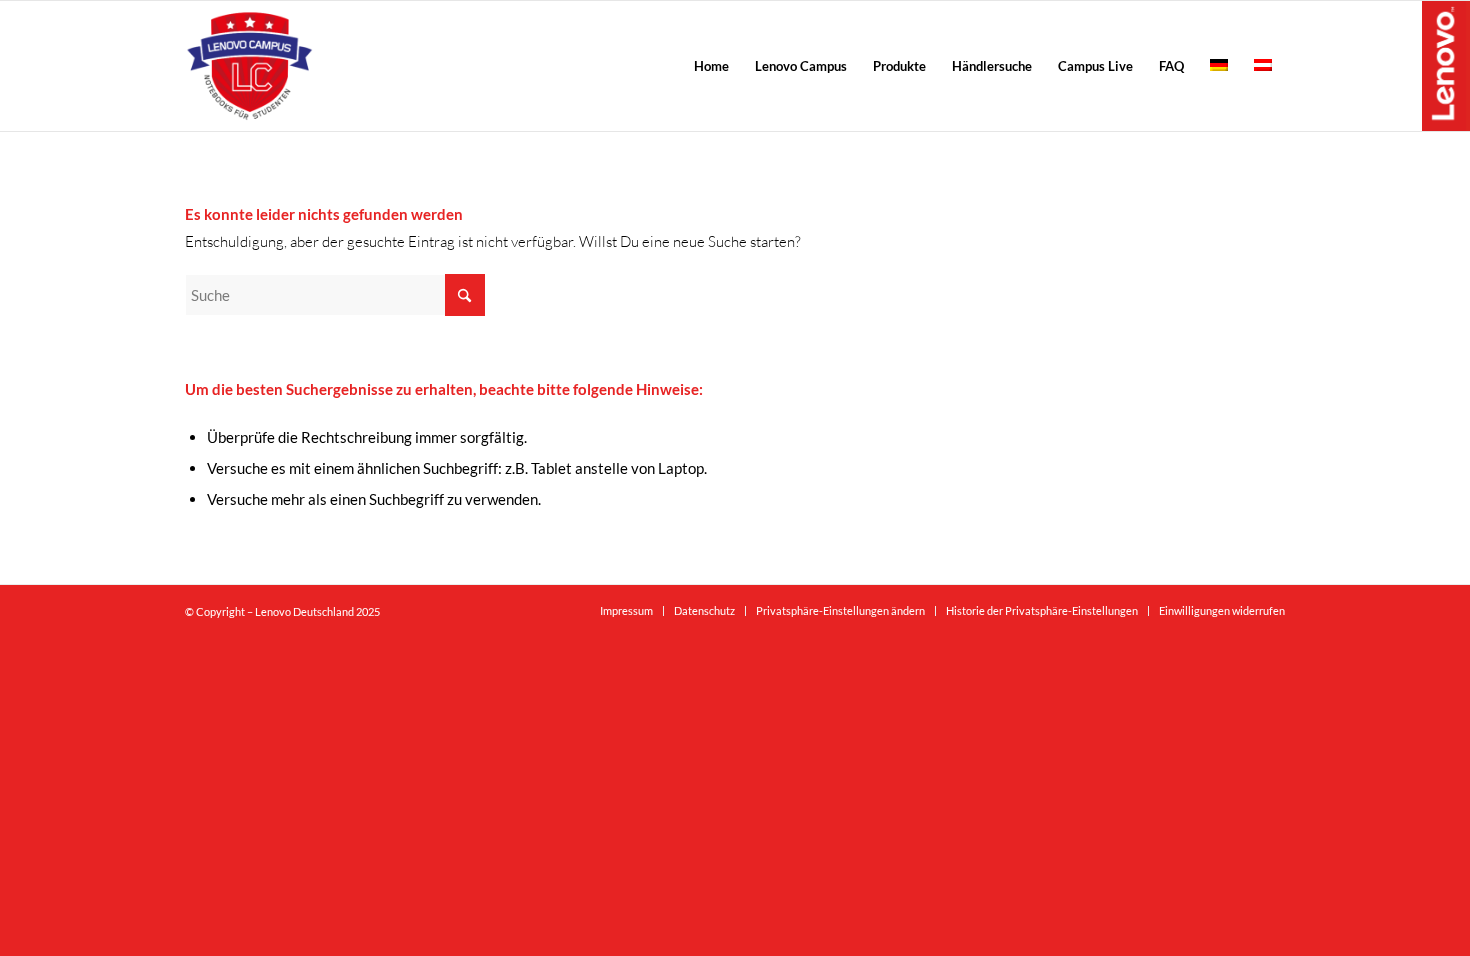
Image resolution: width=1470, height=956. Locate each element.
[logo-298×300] (249, 66)
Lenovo (1446, 65)
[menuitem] (711, 66)
